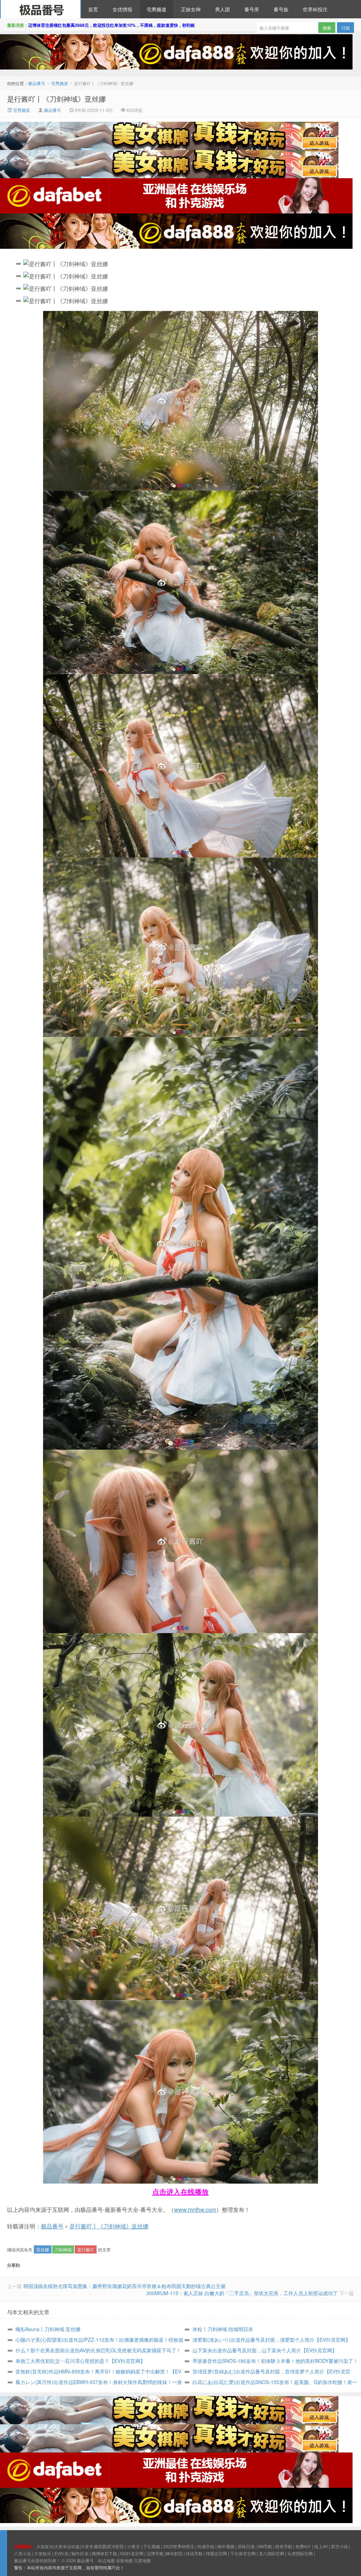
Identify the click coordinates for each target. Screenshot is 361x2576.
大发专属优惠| (94, 2546)
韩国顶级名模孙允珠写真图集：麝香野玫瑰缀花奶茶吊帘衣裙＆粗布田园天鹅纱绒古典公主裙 (124, 2286)
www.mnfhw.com (195, 2210)
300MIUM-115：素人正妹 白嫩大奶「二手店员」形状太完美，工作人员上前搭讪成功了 (242, 2293)
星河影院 (116, 2546)
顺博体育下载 (104, 2553)
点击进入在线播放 (180, 2192)
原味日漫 (246, 2546)
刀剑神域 (63, 2249)
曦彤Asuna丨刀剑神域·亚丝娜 (48, 2329)
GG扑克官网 (132, 2553)
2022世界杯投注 (179, 2546)
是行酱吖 (86, 2249)
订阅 (345, 28)
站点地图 (106, 2560)
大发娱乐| (45, 2546)
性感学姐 (206, 2546)
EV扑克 (61, 2553)
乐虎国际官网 (300, 2553)
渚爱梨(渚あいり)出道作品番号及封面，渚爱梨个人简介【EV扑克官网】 (271, 2340)
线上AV (321, 2546)
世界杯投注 (315, 9)
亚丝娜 (43, 2249)
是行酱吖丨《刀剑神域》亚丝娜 (56, 99)
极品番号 (41, 9)
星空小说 (339, 2546)
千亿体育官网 (243, 2553)
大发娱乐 (43, 2553)
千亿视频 (152, 2546)
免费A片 (303, 2546)
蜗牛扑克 (80, 2553)
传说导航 (194, 2553)
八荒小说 (23, 2553)
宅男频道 (157, 9)
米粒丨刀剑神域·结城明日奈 (223, 2329)
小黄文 (134, 2546)
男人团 (222, 9)
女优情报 (122, 9)
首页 (93, 9)
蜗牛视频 (226, 2546)
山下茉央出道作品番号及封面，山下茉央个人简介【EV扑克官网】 (265, 2350)
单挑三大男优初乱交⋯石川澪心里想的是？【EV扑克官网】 (80, 2361)
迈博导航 (155, 2553)
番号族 (281, 9)
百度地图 (142, 2560)
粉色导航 (284, 2546)
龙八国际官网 (271, 2553)
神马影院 (174, 2553)
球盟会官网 (216, 2553)
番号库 (252, 9)
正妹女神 (191, 9)
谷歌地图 (124, 2560)
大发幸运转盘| (68, 2546)
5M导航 (265, 2546)
